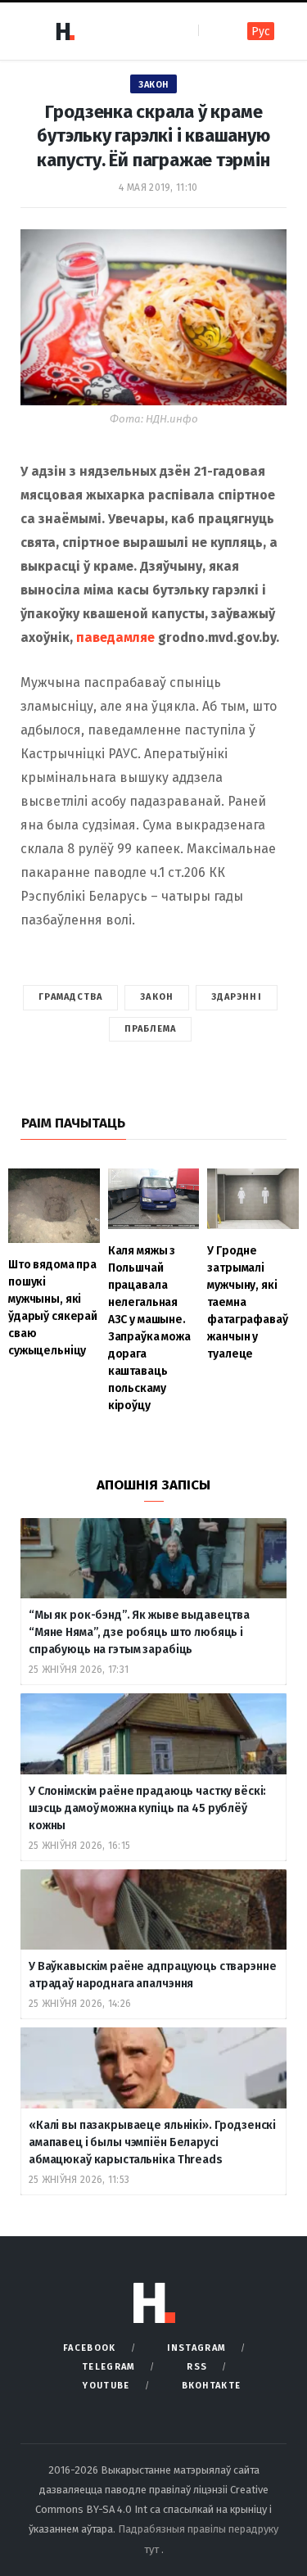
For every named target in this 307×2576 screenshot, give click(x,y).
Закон (153, 85)
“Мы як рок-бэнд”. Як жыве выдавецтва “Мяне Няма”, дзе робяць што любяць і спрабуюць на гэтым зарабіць (139, 1632)
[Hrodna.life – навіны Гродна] (65, 31)
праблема (151, 1029)
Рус (261, 32)
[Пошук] (212, 31)
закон (157, 997)
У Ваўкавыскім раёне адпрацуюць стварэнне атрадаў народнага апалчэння (152, 1975)
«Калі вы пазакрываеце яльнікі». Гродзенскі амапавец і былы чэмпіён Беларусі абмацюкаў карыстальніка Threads (152, 2142)
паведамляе (115, 637)
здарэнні (237, 997)
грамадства (70, 997)
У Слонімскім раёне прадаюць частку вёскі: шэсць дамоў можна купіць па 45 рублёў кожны (147, 1808)
